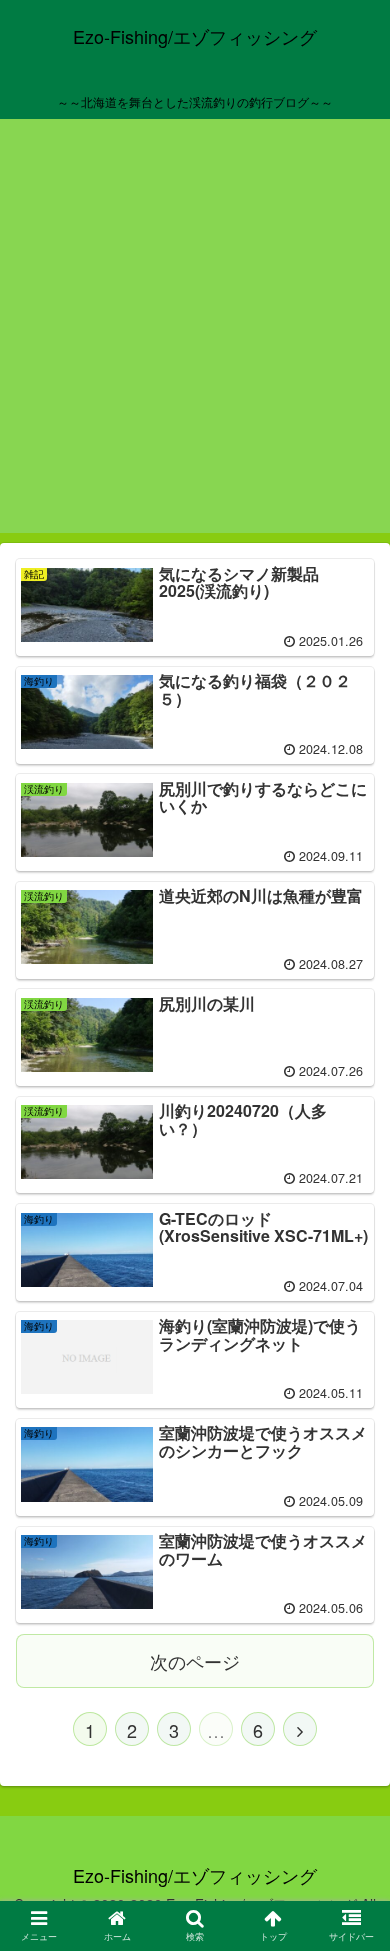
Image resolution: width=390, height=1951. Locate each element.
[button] (350, 1758)
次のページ (195, 1661)
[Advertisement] (195, 338)
